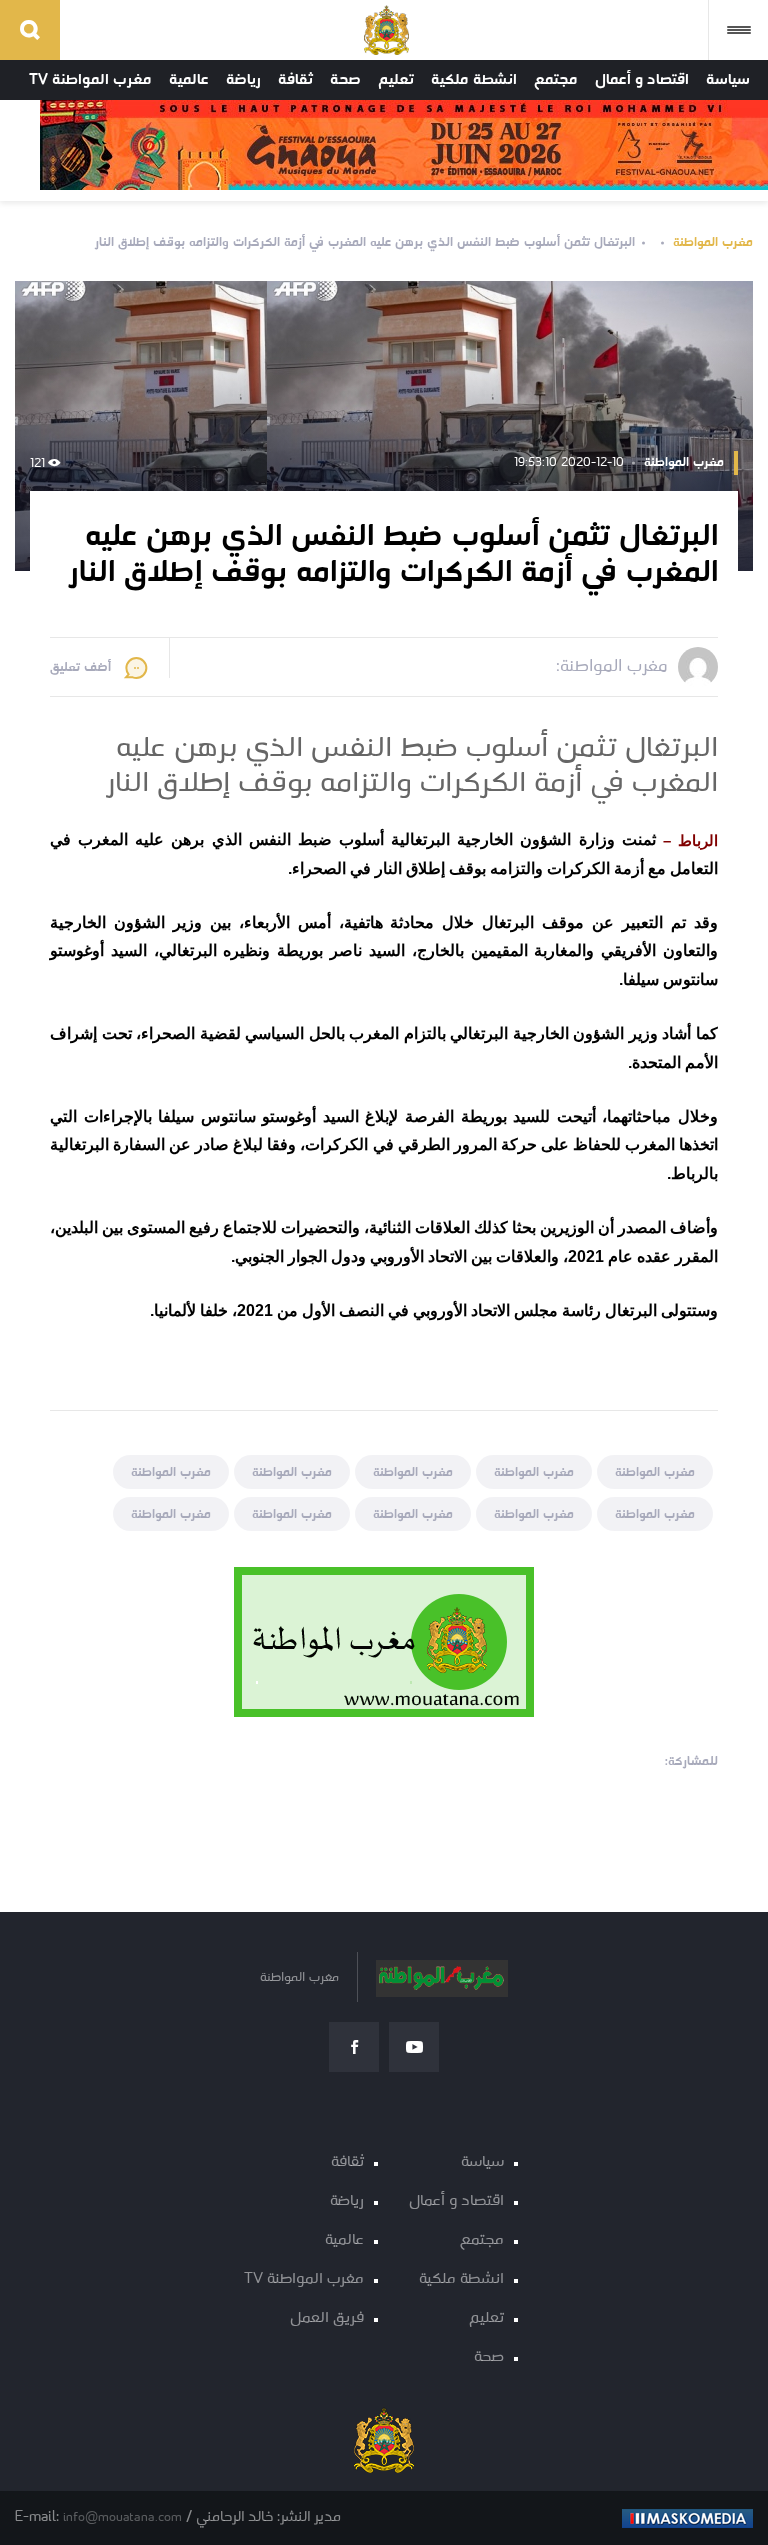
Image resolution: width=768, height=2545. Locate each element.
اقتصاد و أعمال (642, 80)
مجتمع (556, 80)
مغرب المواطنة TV (90, 80)
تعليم (396, 80)
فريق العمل (327, 2318)
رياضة (243, 80)
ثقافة (295, 80)
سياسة (728, 80)
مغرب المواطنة (713, 242)
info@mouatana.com (122, 2517)
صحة (345, 80)
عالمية (189, 80)
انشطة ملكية (474, 80)
